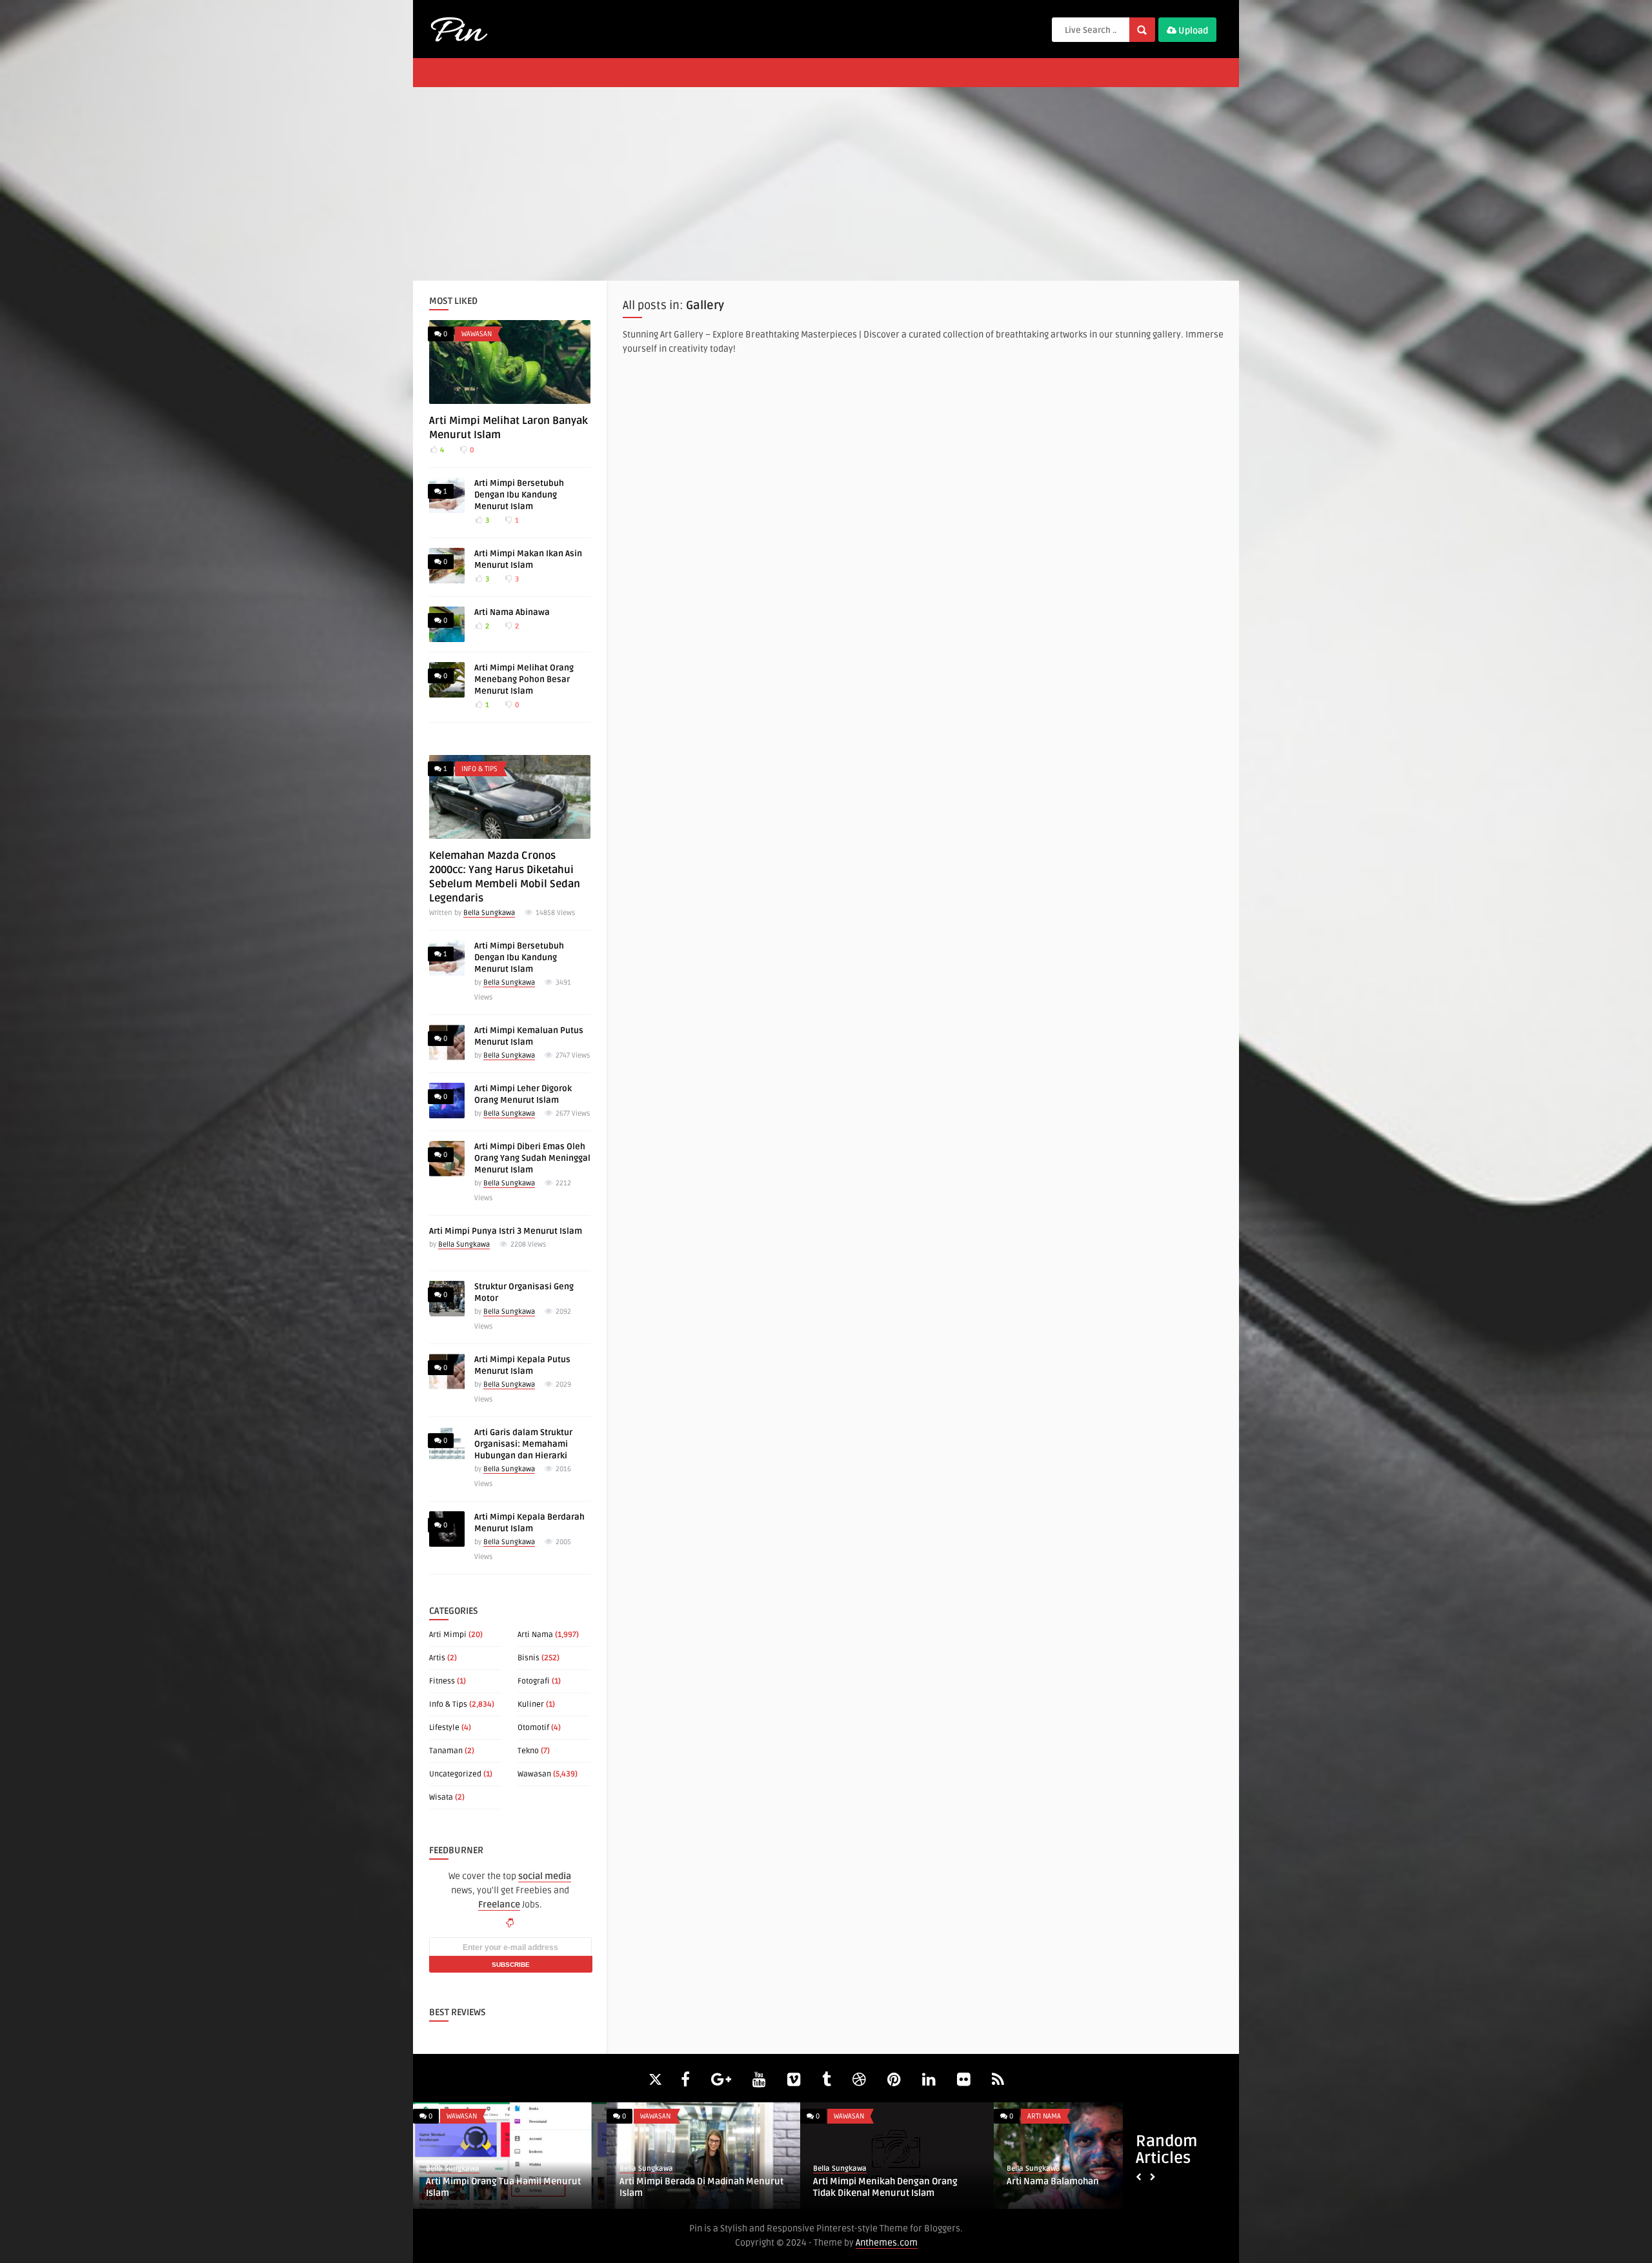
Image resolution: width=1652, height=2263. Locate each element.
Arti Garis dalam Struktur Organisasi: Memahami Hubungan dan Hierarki (523, 1444)
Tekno (528, 1751)
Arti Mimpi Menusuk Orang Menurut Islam (696, 2187)
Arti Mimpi (448, 1635)
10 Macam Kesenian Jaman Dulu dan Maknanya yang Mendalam (503, 2187)
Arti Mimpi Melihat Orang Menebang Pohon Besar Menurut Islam (524, 679)
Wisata (441, 1797)
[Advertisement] (826, 184)
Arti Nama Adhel (1040, 2181)
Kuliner (531, 1705)
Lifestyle (444, 1728)
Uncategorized (455, 1774)
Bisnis (529, 1658)
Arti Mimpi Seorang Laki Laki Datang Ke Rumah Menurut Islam (895, 2187)
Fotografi (534, 1681)
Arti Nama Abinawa (512, 612)
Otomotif (533, 1728)
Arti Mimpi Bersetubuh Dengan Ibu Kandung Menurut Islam (519, 495)
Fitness (442, 1681)
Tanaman (446, 1751)
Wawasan (477, 334)
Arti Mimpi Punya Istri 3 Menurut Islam (506, 1231)
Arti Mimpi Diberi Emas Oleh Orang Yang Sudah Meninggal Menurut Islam (532, 1158)
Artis (437, 1658)
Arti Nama (535, 1635)
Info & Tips (479, 769)
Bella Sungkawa (489, 913)
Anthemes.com (887, 2243)
